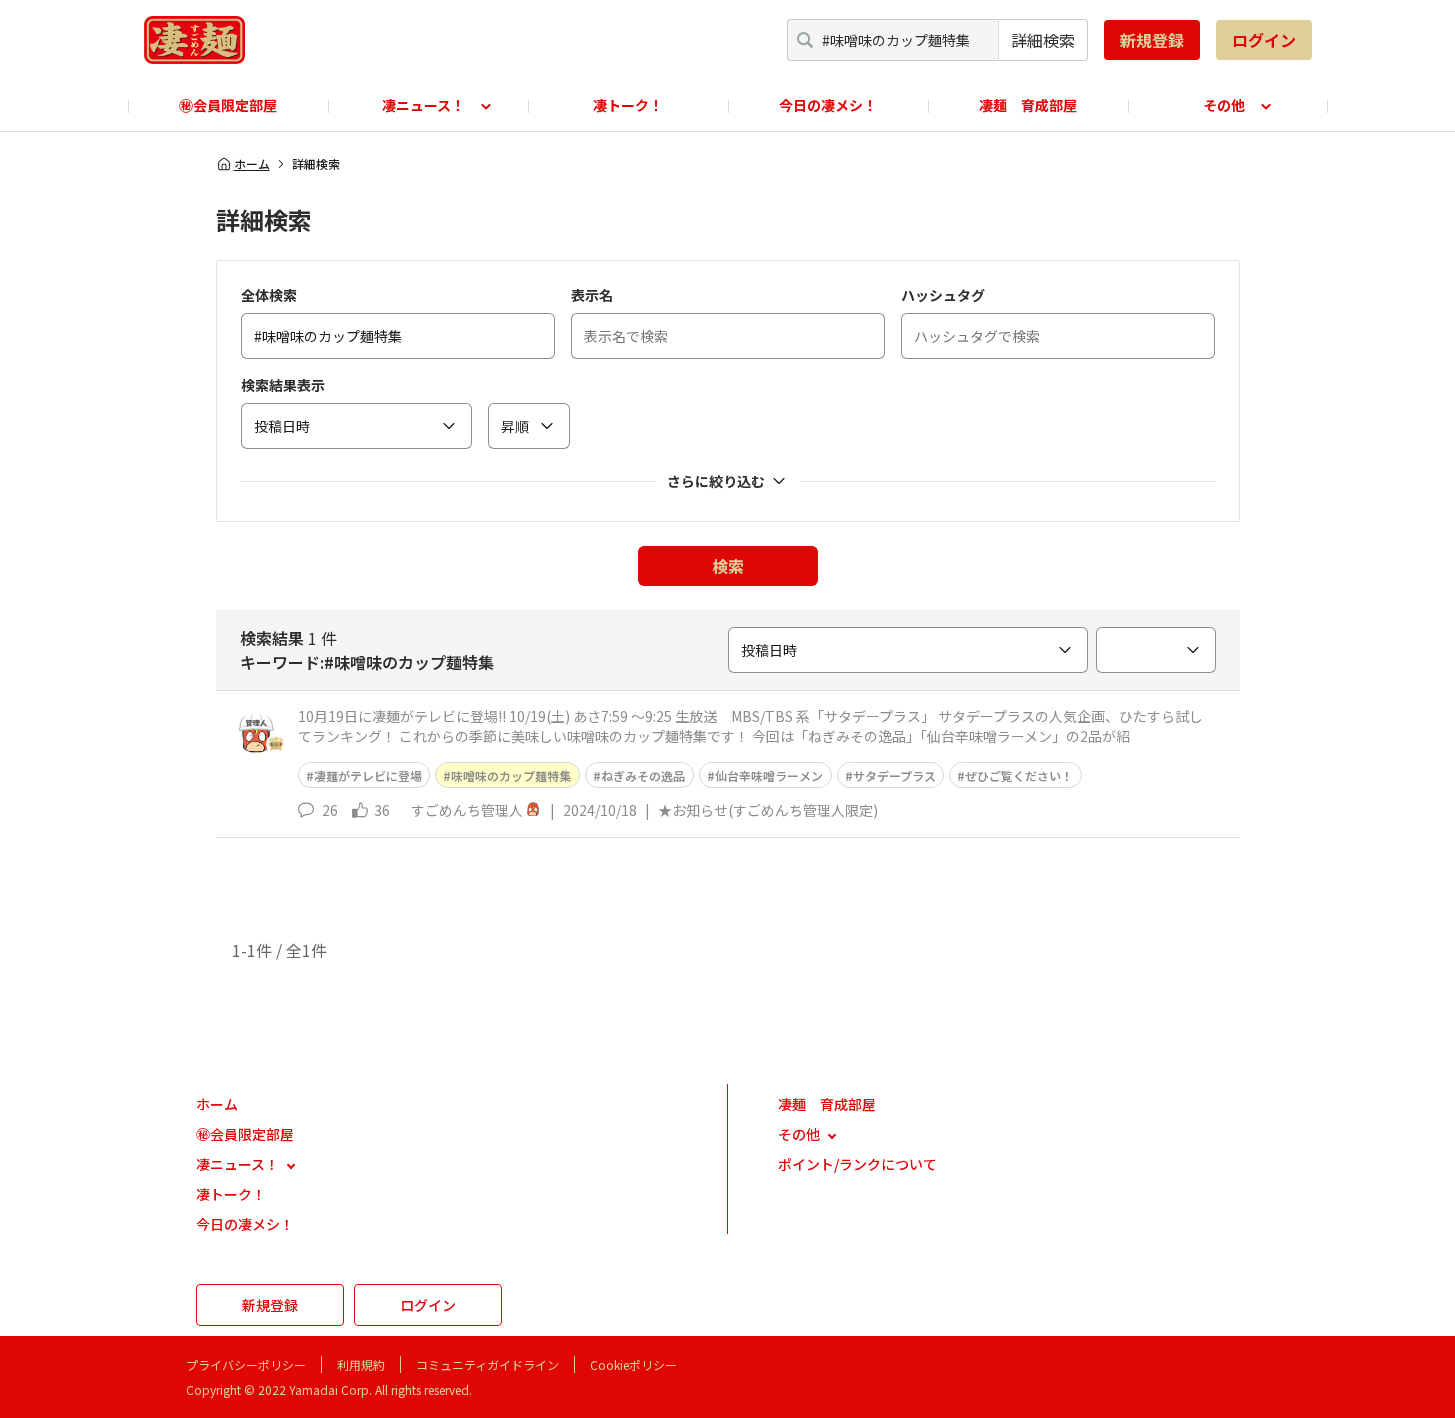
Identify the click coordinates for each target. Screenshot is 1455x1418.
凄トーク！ (628, 105)
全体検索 (269, 295)
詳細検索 (1043, 40)
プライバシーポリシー (246, 1364)
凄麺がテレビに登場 (368, 775)
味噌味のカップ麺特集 (511, 775)
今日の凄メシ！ (828, 105)
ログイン (1264, 40)
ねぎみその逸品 (643, 775)
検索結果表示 (283, 385)
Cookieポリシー (633, 1364)
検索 (728, 566)
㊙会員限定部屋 (228, 105)
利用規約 (361, 1364)
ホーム (252, 164)
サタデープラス (894, 775)
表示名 (592, 295)
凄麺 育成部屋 (1028, 105)
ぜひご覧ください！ (1019, 775)
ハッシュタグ (943, 295)
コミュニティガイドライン (487, 1364)
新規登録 (1152, 40)
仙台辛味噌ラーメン (769, 775)
